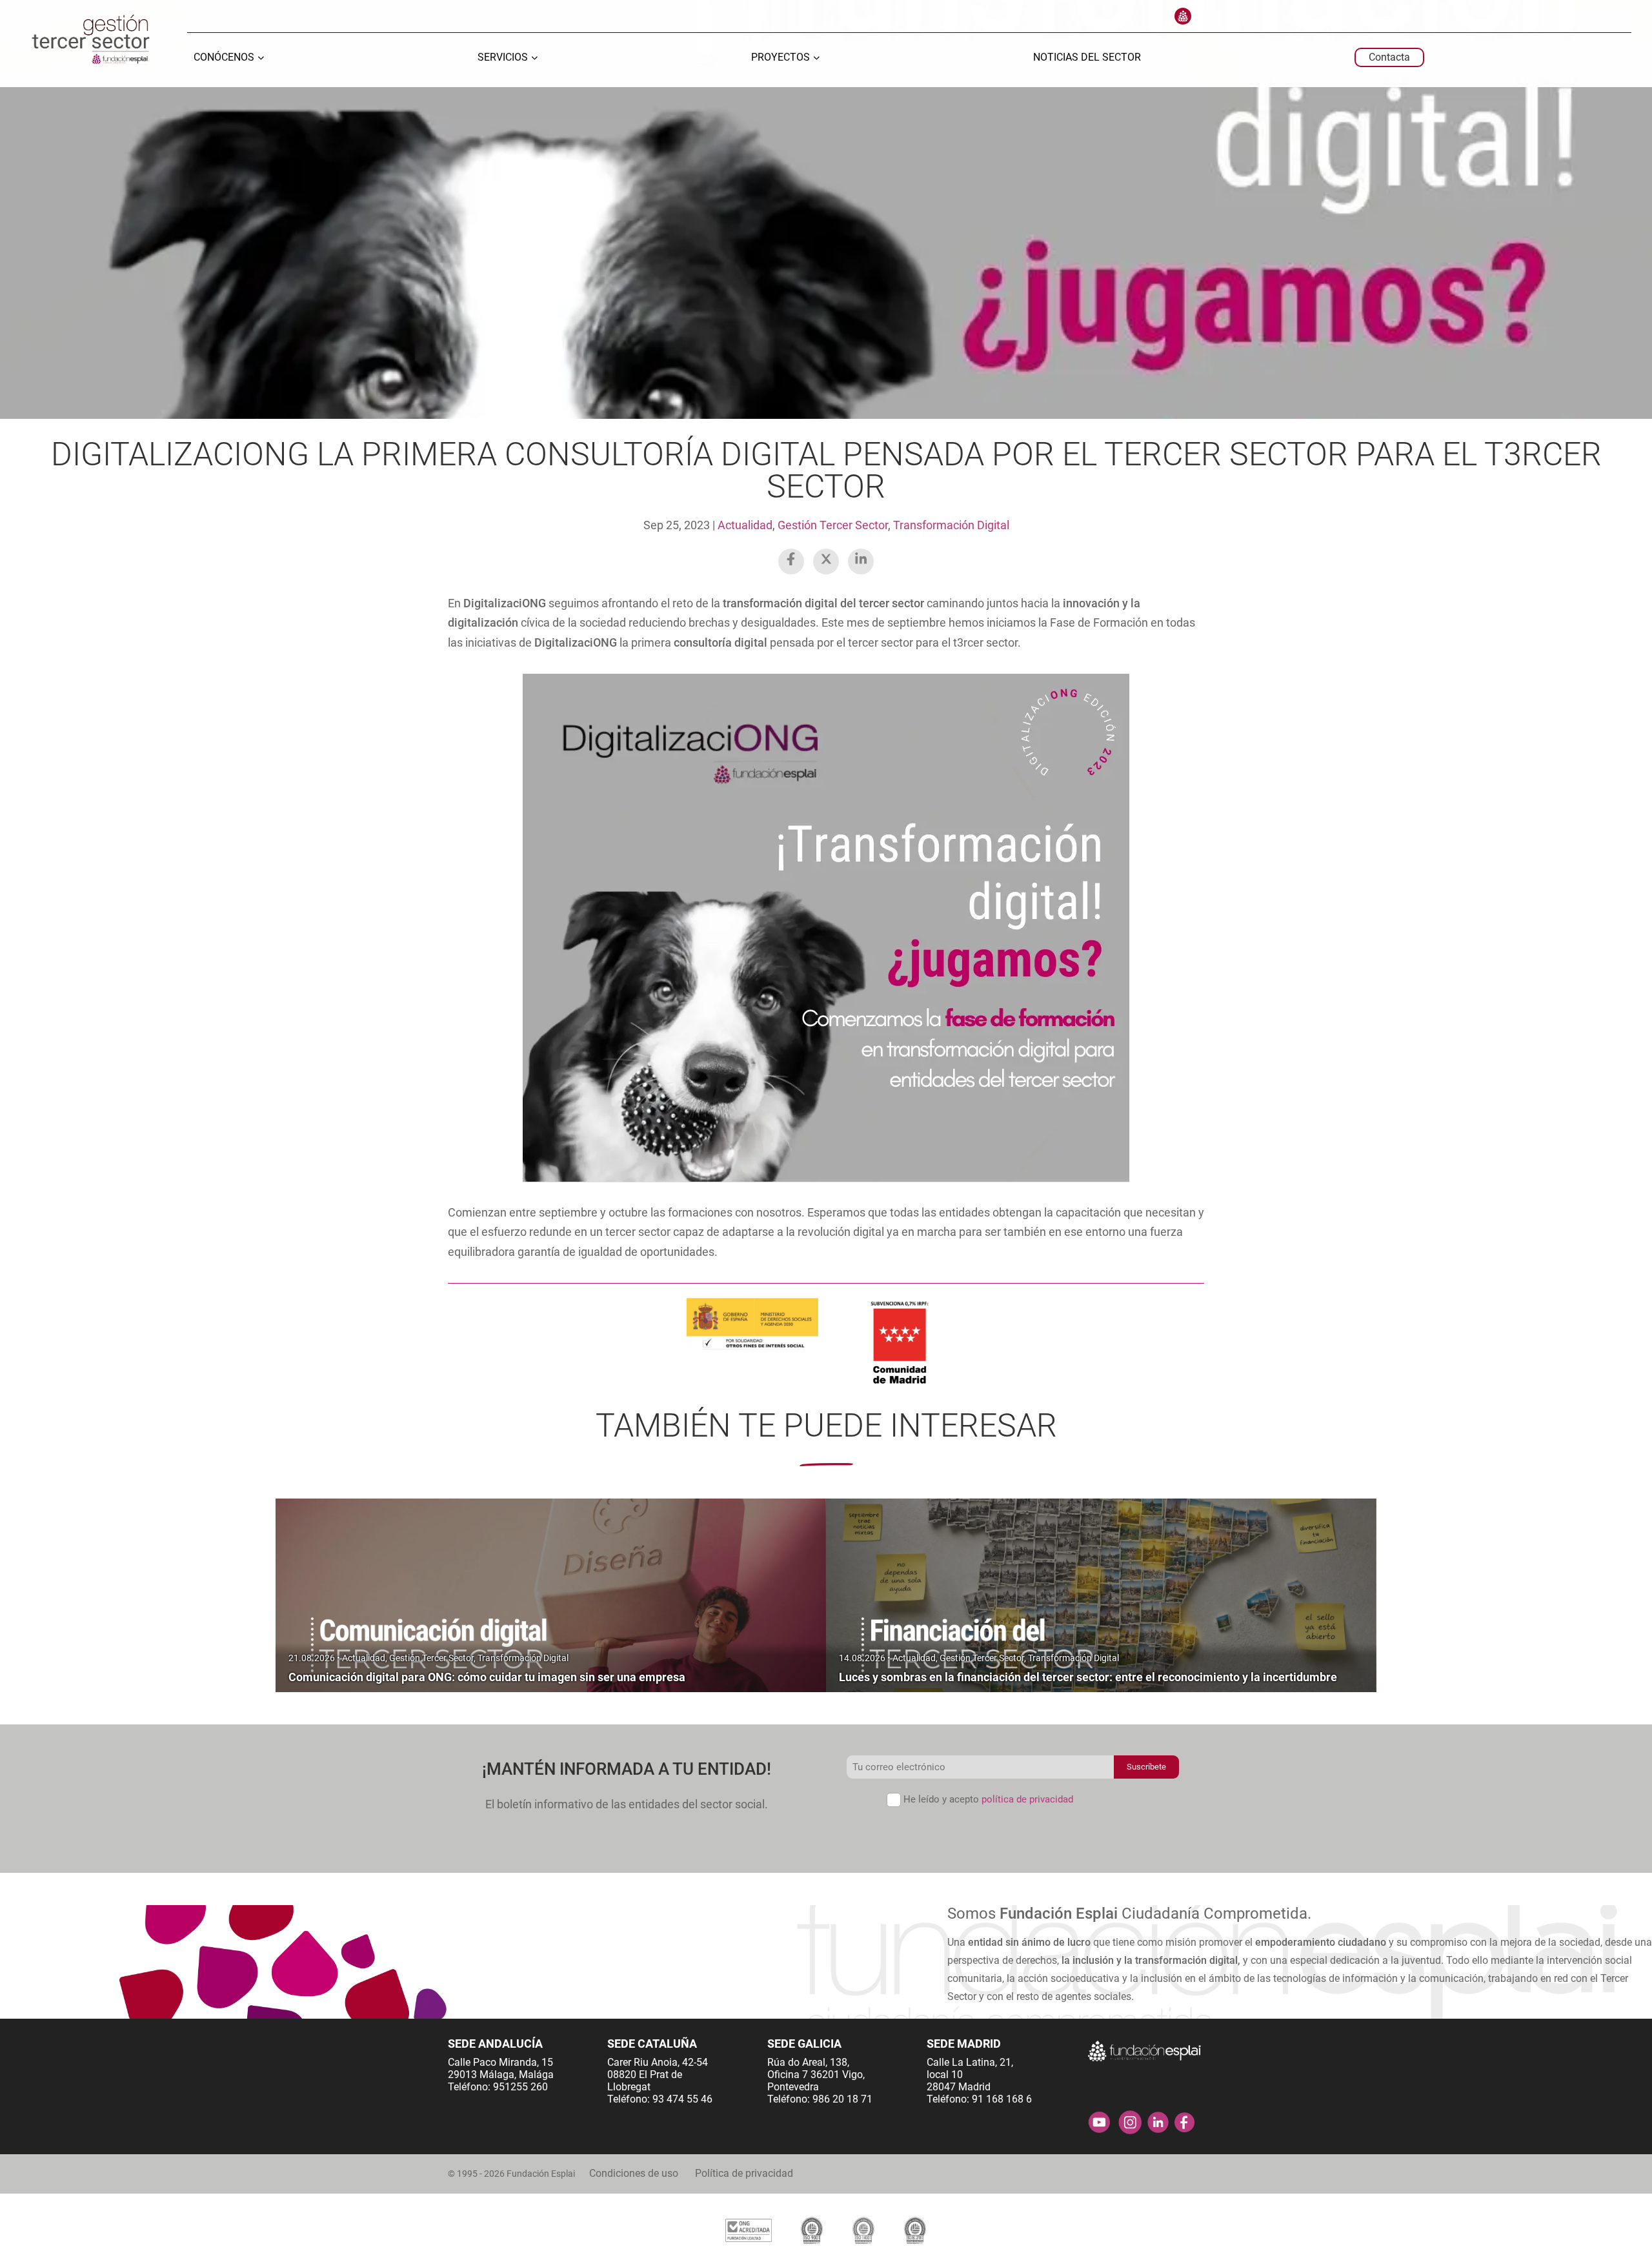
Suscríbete (1146, 1767)
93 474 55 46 (682, 2099)
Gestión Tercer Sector (833, 525)
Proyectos (781, 58)
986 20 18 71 (842, 2099)
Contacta (1389, 57)
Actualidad (745, 525)
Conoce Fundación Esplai (1183, 16)
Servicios (503, 58)
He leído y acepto (988, 1799)
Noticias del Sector (1087, 58)
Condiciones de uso (634, 2173)
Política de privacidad (744, 2173)
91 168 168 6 (1002, 2099)
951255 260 (520, 2087)
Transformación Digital (951, 525)
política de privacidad (1027, 1799)
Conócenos (224, 58)
